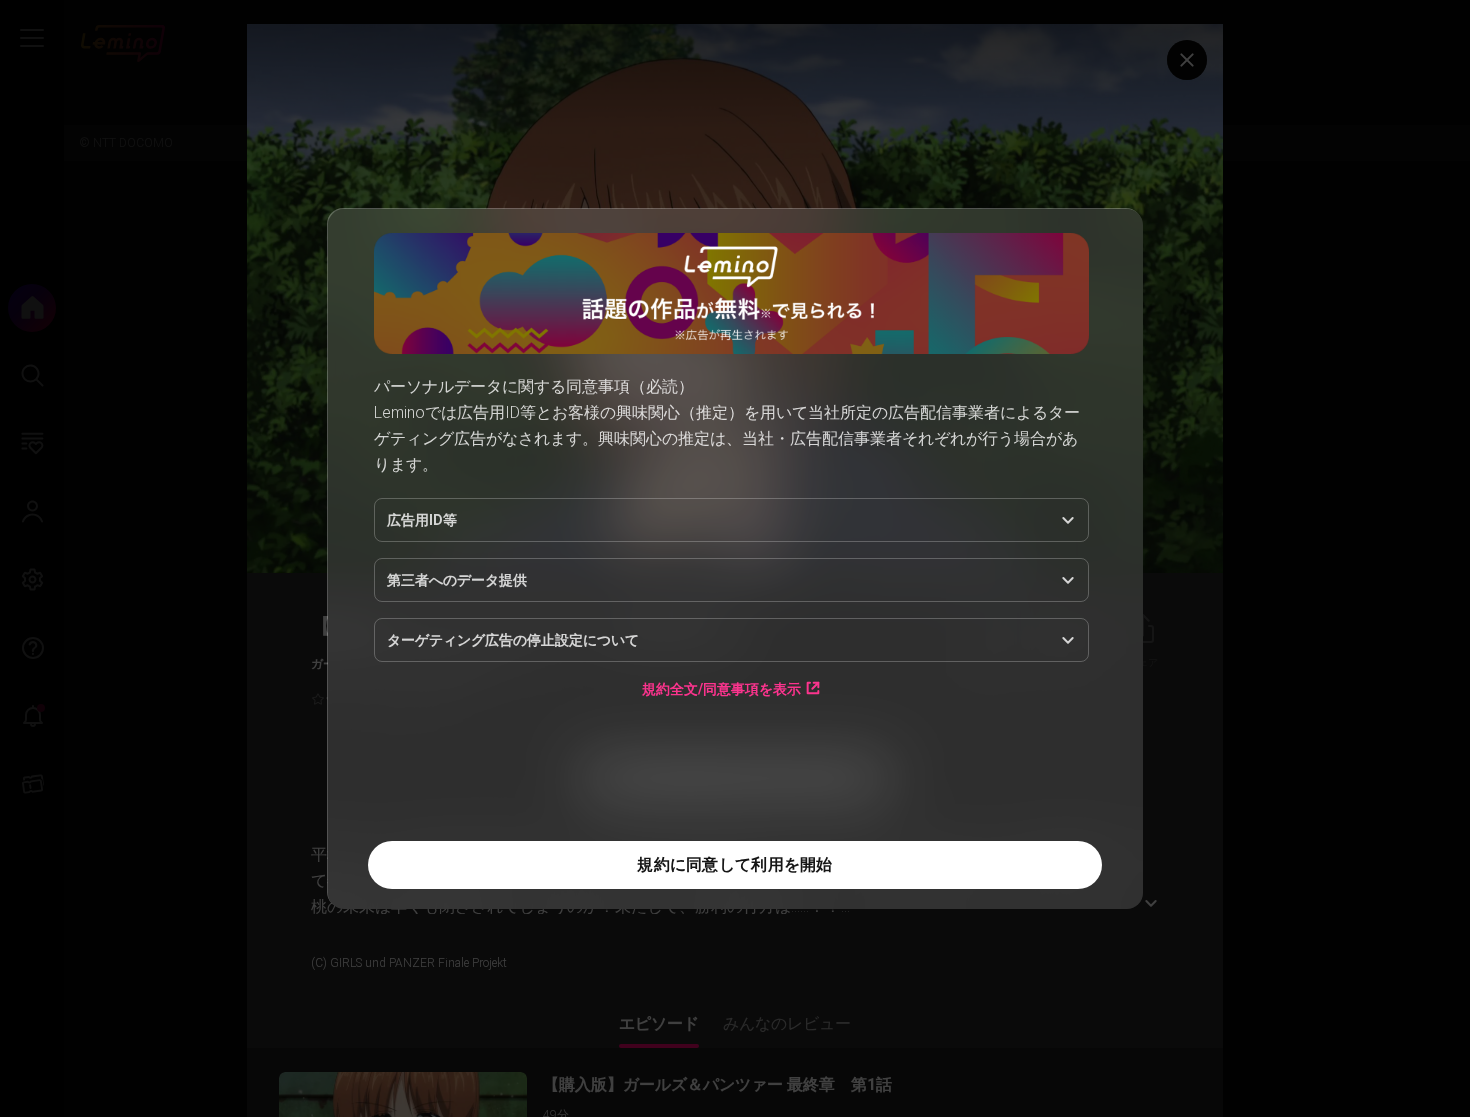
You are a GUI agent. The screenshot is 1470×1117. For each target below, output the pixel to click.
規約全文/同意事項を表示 (721, 688)
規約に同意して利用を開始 (734, 864)
